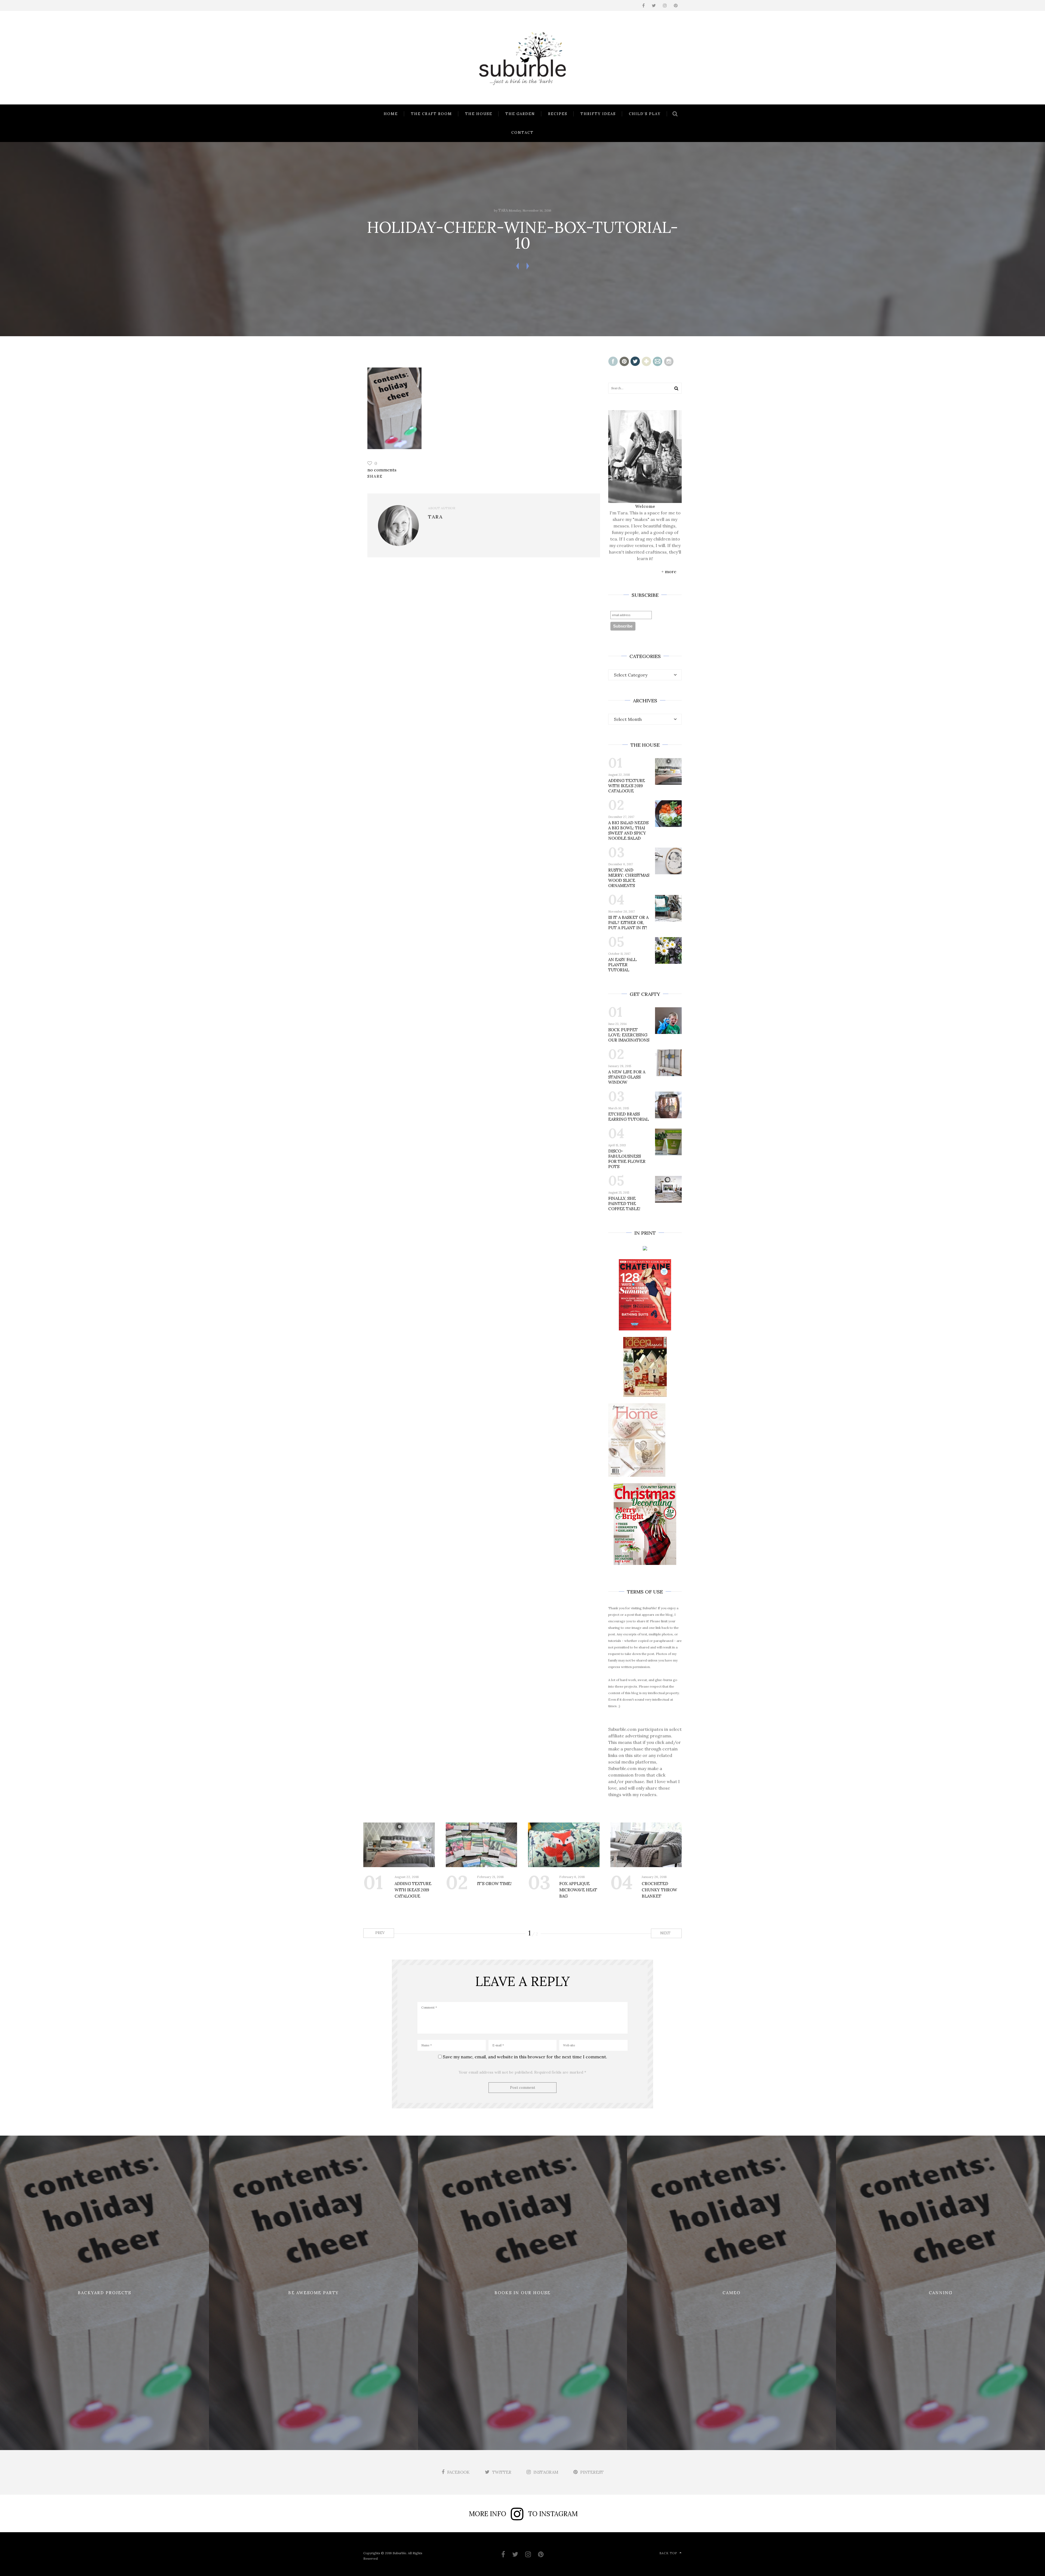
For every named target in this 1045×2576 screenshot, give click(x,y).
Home (391, 114)
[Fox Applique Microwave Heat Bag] (564, 1845)
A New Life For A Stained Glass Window (627, 1077)
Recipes (558, 114)
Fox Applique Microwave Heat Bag (578, 1890)
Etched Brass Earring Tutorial (628, 1117)
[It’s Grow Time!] (482, 1845)
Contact (522, 133)
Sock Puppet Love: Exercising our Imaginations (629, 1035)
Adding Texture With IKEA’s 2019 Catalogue (627, 786)
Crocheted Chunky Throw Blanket (659, 1890)
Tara (503, 210)
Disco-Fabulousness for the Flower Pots (627, 1159)
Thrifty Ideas (598, 114)
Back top (668, 2553)
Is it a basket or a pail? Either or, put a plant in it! (628, 923)
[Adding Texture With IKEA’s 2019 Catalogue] (399, 1845)
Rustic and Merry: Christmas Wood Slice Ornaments (629, 878)
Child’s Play (645, 114)
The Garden (520, 114)
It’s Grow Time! (494, 1884)
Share (375, 476)
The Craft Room (431, 114)
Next (666, 1933)
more (671, 572)
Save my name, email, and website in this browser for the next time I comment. (525, 2057)
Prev (379, 1933)
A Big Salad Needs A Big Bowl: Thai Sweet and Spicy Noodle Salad (628, 830)
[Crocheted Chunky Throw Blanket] (646, 1845)
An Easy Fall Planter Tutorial (622, 965)
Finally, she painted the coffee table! (624, 1204)
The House (479, 114)
